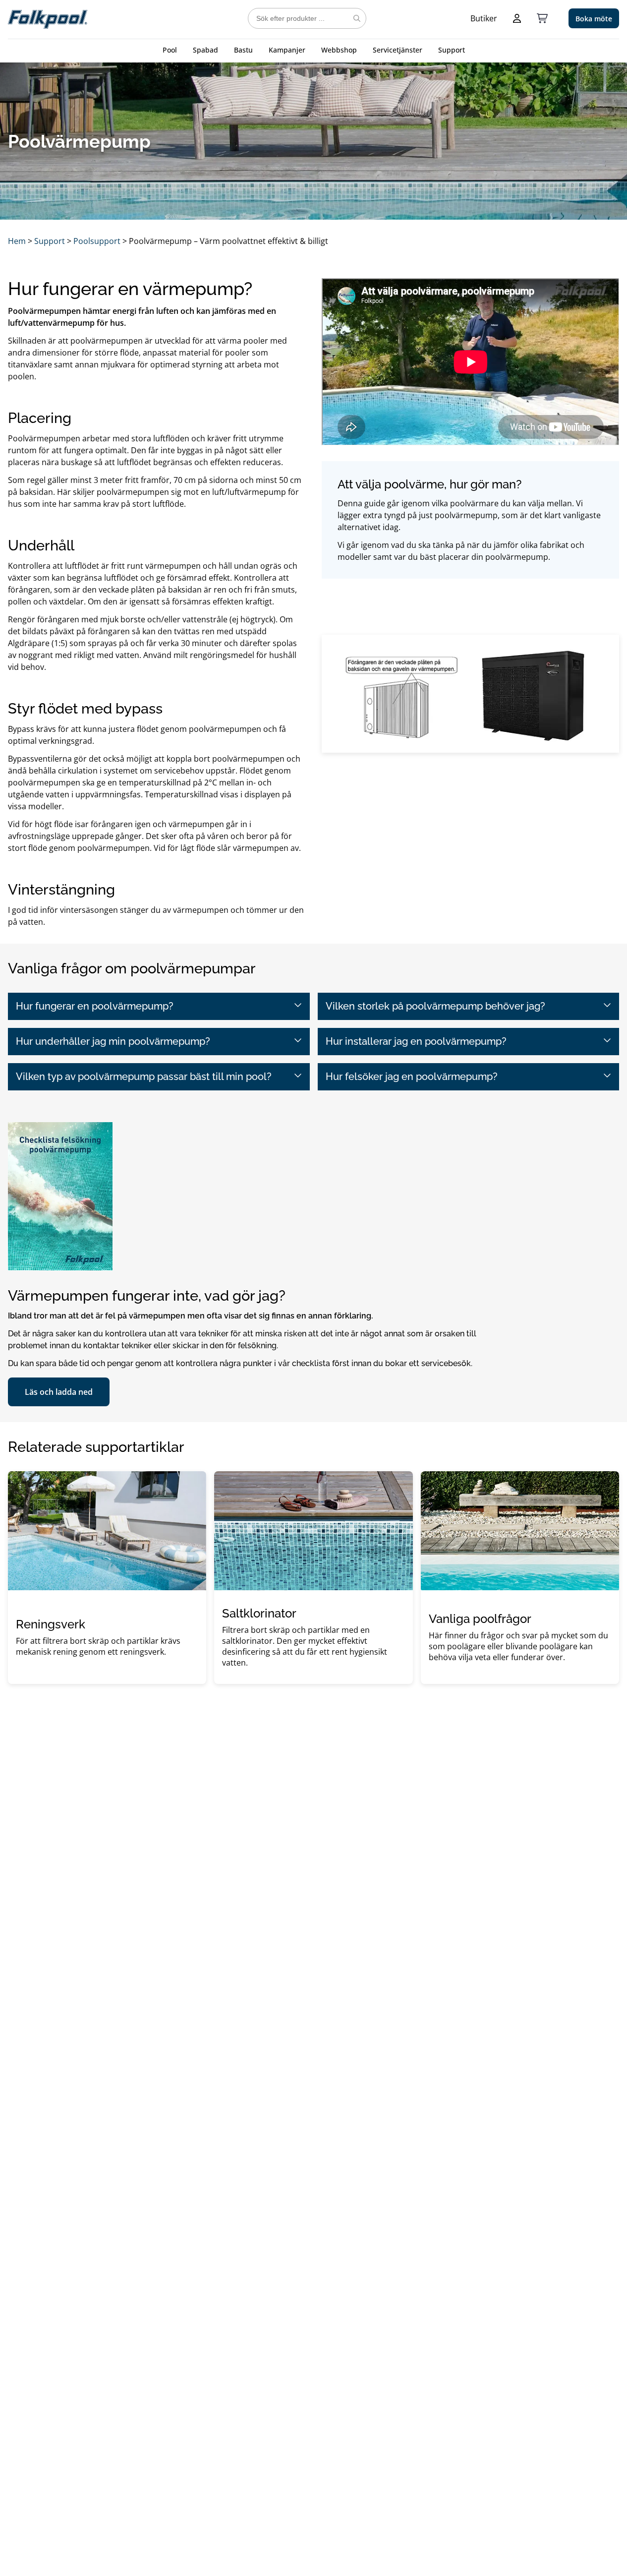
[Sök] (357, 18)
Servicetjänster (398, 50)
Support (452, 50)
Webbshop (339, 50)
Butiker (484, 18)
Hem (17, 241)
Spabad (205, 50)
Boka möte (594, 19)
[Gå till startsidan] (48, 18)
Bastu (243, 50)
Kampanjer (287, 50)
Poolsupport (97, 241)
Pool (170, 50)
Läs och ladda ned (59, 1392)
